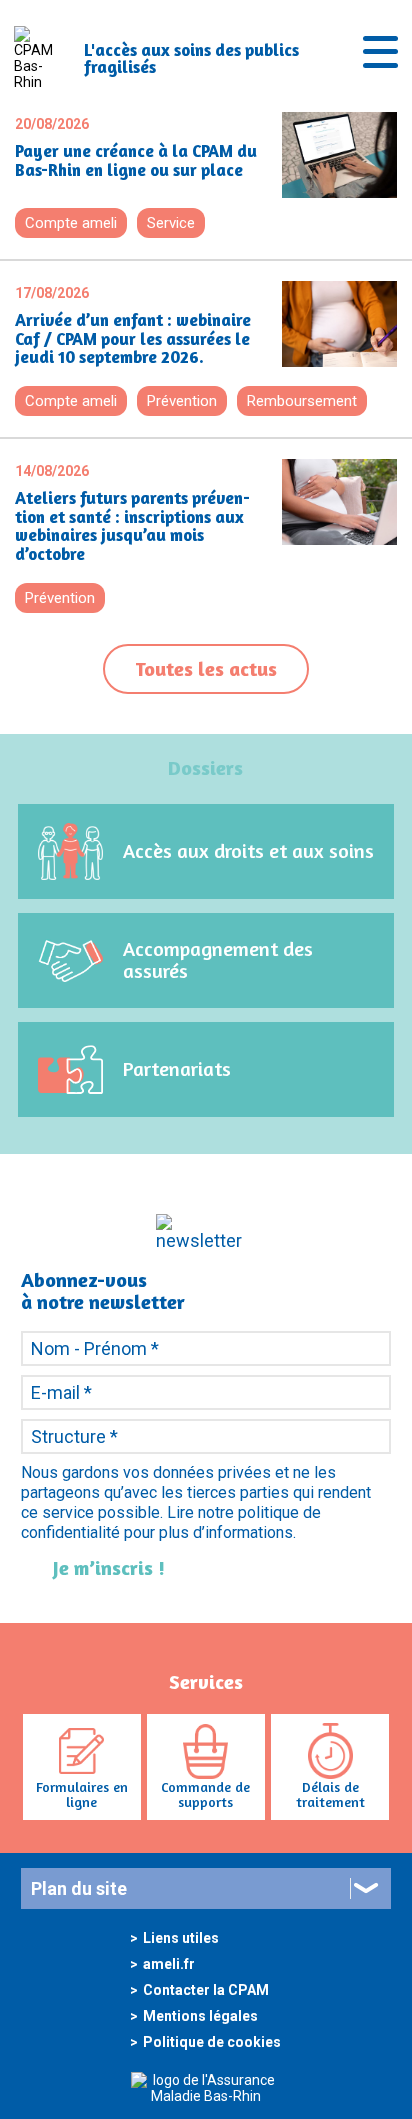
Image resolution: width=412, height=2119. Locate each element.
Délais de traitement (330, 1794)
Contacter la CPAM (206, 1990)
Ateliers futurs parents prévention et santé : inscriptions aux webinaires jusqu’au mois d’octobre (132, 526)
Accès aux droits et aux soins (248, 850)
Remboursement (302, 401)
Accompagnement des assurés (218, 959)
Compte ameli (71, 223)
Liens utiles (181, 1938)
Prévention (182, 401)
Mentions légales (200, 2016)
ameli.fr (169, 1964)
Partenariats (177, 1068)
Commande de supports (205, 1794)
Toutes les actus (206, 668)
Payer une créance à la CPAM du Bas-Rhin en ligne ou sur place (136, 160)
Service (171, 223)
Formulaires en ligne (82, 1794)
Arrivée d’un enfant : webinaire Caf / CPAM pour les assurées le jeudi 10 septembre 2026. (133, 339)
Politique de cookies (212, 2042)
